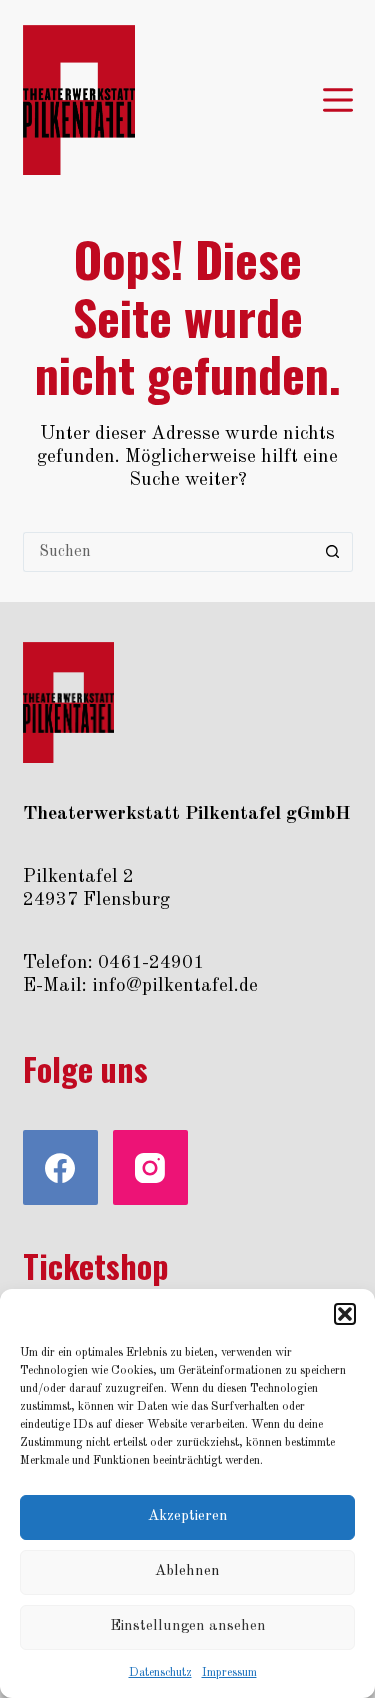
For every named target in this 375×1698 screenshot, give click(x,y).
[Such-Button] (333, 552)
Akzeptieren (188, 1516)
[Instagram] (150, 1167)
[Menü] (338, 100)
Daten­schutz (160, 1673)
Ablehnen (187, 1571)
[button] (345, 1314)
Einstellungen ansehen (188, 1626)
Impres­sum (229, 1673)
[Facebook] (60, 1167)
